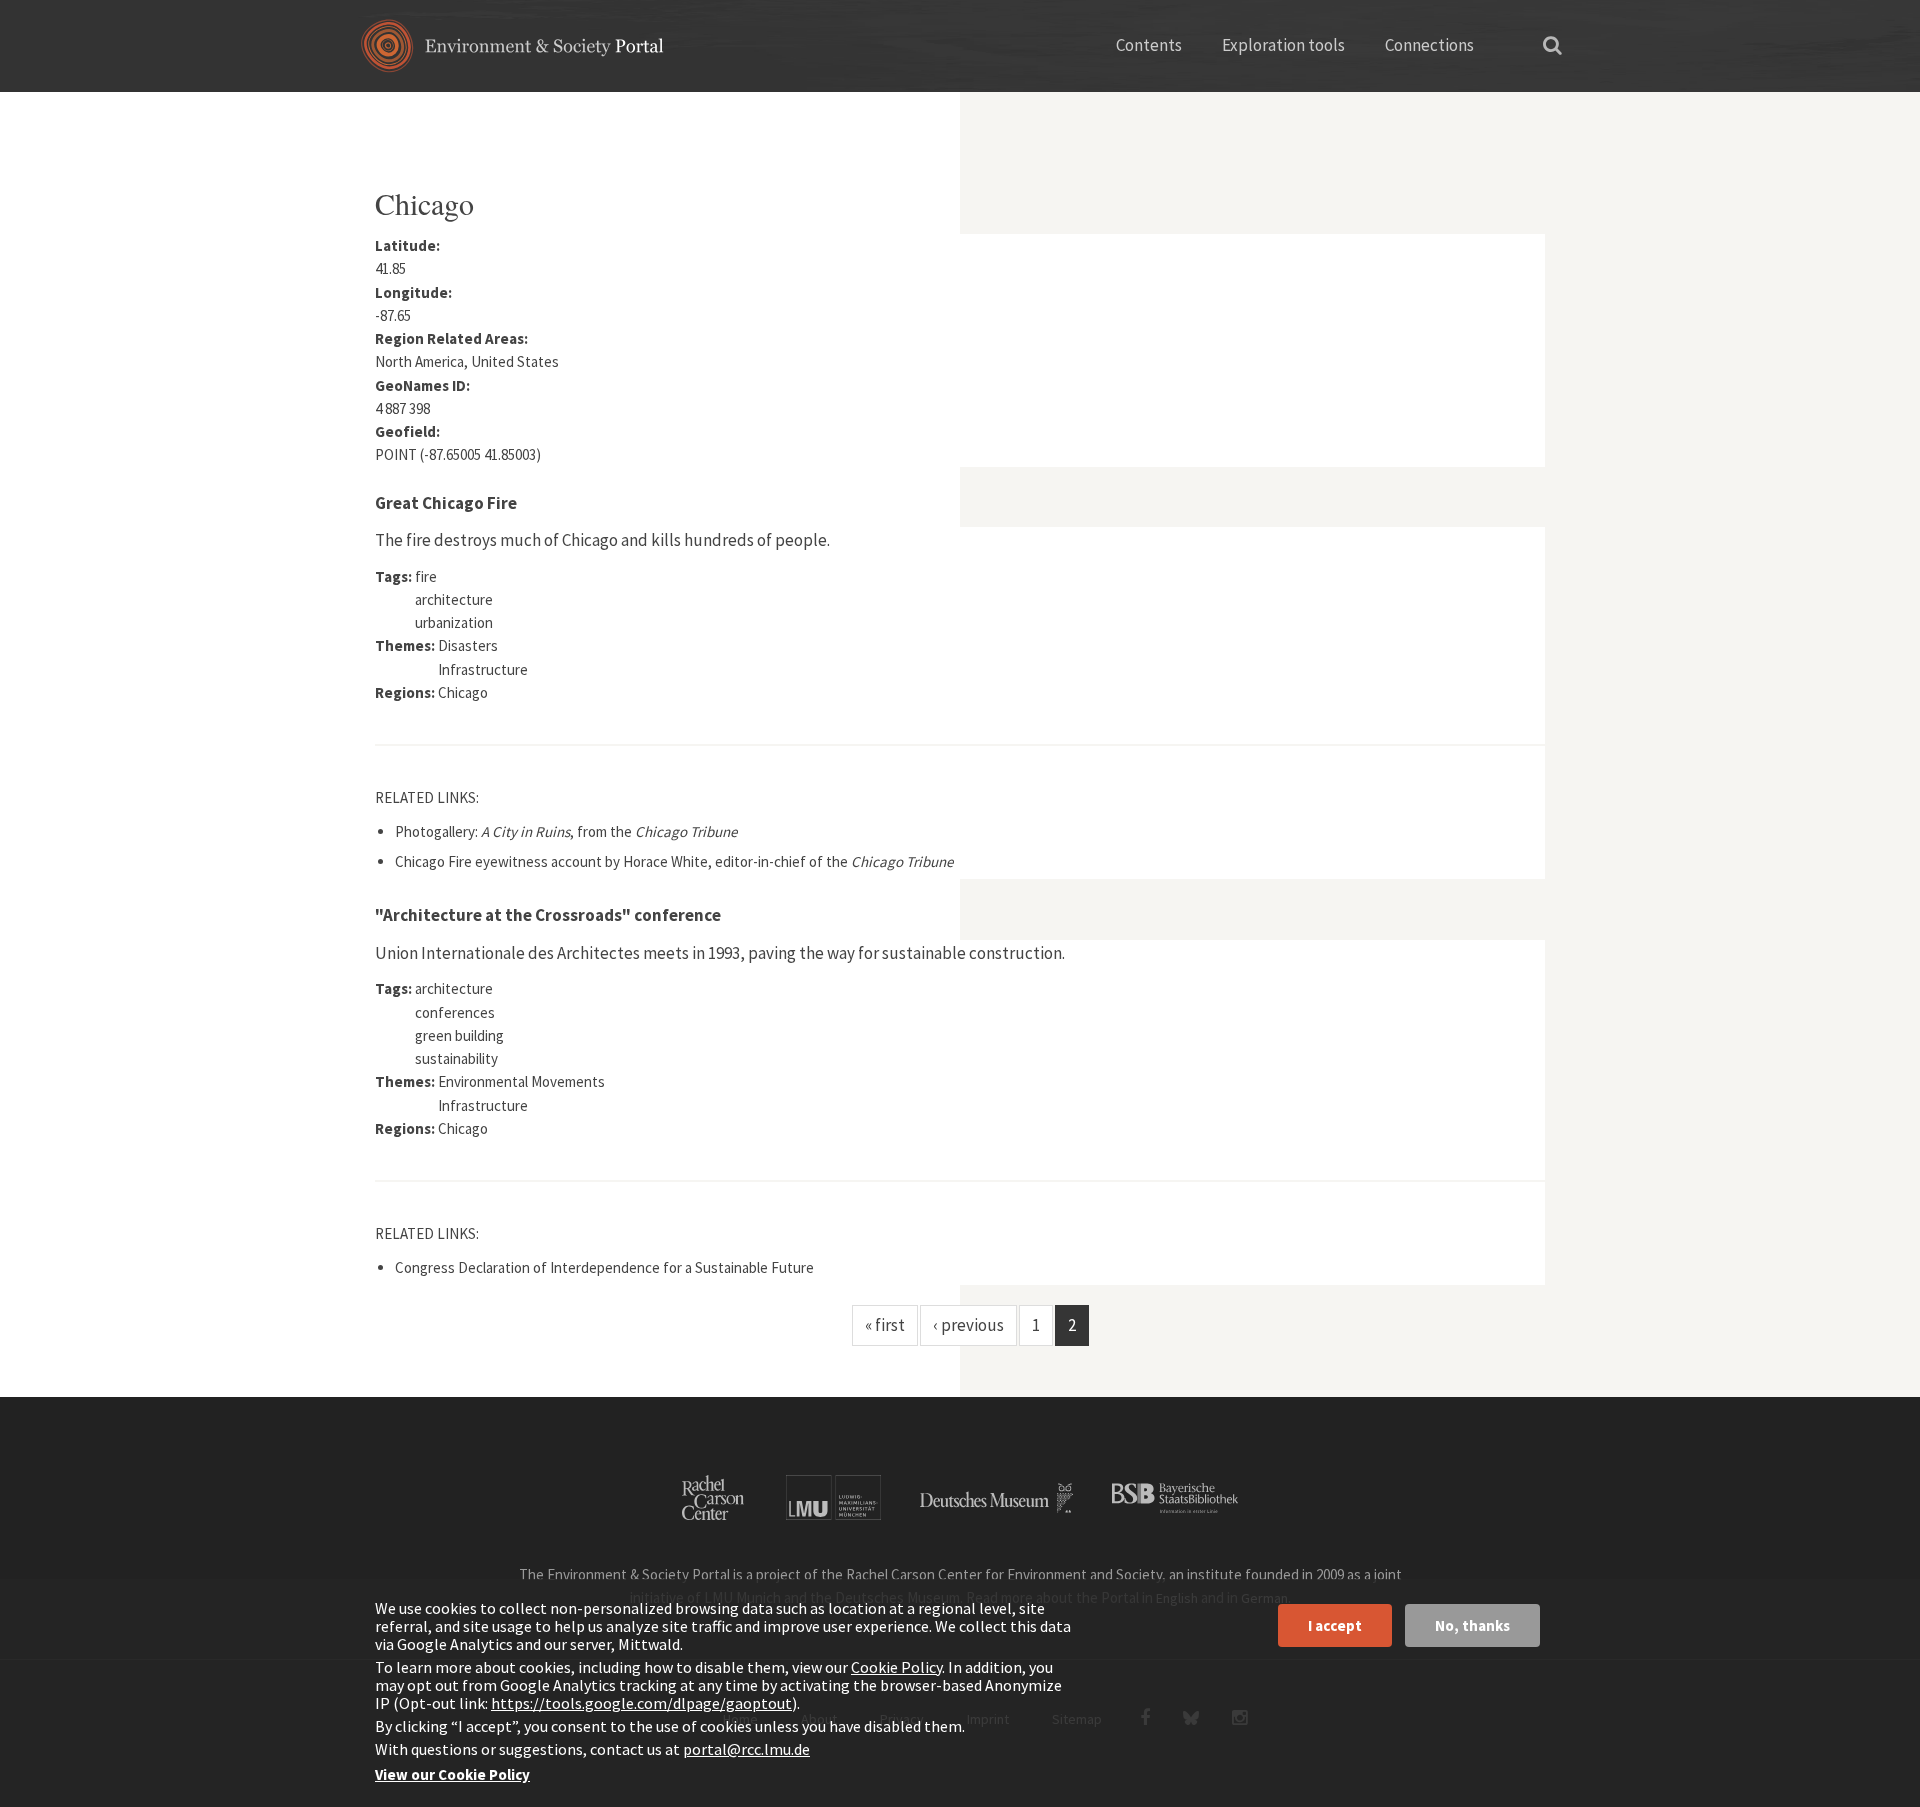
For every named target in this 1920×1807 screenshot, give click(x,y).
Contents (1149, 45)
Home (392, 115)
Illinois (688, 115)
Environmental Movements (521, 1081)
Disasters (468, 645)
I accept (1335, 1625)
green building (459, 1035)
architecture (454, 599)
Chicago (463, 692)
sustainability (456, 1058)
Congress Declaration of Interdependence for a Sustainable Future (604, 1267)
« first (885, 1325)
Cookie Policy (896, 1667)
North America (483, 115)
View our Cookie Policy (452, 1774)
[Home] (512, 52)
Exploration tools (1283, 45)
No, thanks (1472, 1625)
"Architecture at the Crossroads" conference (548, 915)
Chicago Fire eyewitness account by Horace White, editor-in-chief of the (674, 861)
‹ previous (968, 1325)
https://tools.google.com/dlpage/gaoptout (641, 1703)
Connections (1429, 45)
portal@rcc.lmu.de (746, 1749)
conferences (455, 1012)
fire (426, 576)
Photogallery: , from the (566, 831)
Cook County (776, 115)
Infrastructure (483, 669)
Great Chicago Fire (446, 503)
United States (598, 115)
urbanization (454, 622)
